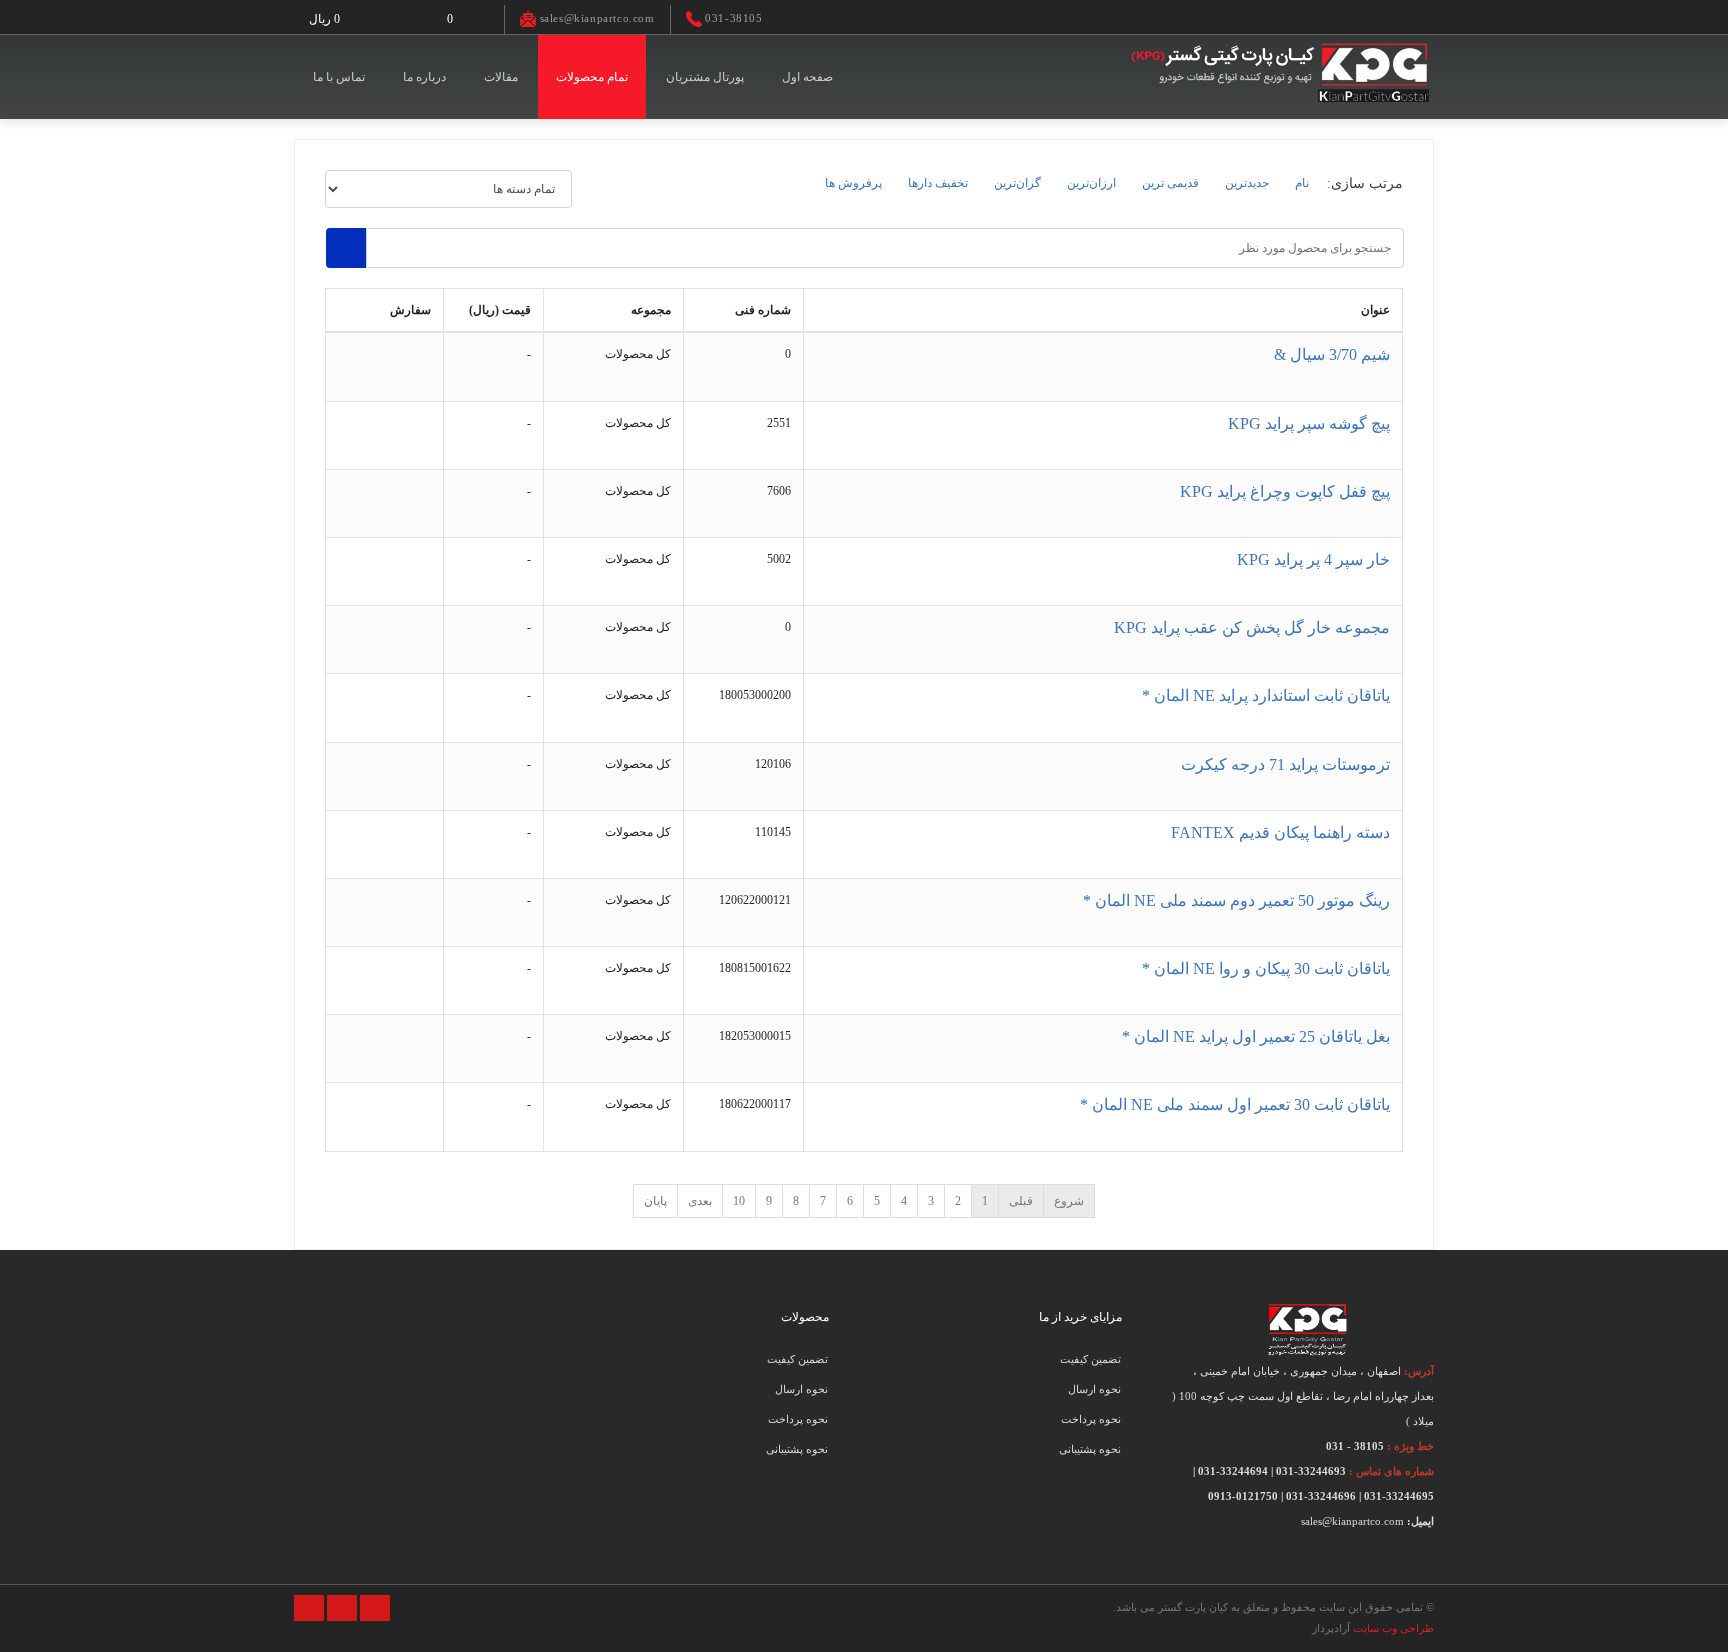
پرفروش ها (853, 183)
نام (1302, 183)
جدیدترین (1247, 183)
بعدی (700, 1201)
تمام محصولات (592, 77)
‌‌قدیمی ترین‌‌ (1170, 183)
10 (739, 1201)
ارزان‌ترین (1091, 183)
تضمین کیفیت (1090, 1359)
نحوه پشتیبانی (1090, 1449)
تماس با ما (339, 77)
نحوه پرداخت (1091, 1419)
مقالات (501, 77)
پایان (655, 1201)
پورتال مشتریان (705, 77)
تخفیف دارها (938, 183)
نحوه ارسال (1094, 1389)
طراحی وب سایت (1393, 1628)
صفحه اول (807, 77)
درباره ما (424, 77)
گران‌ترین (1017, 183)
